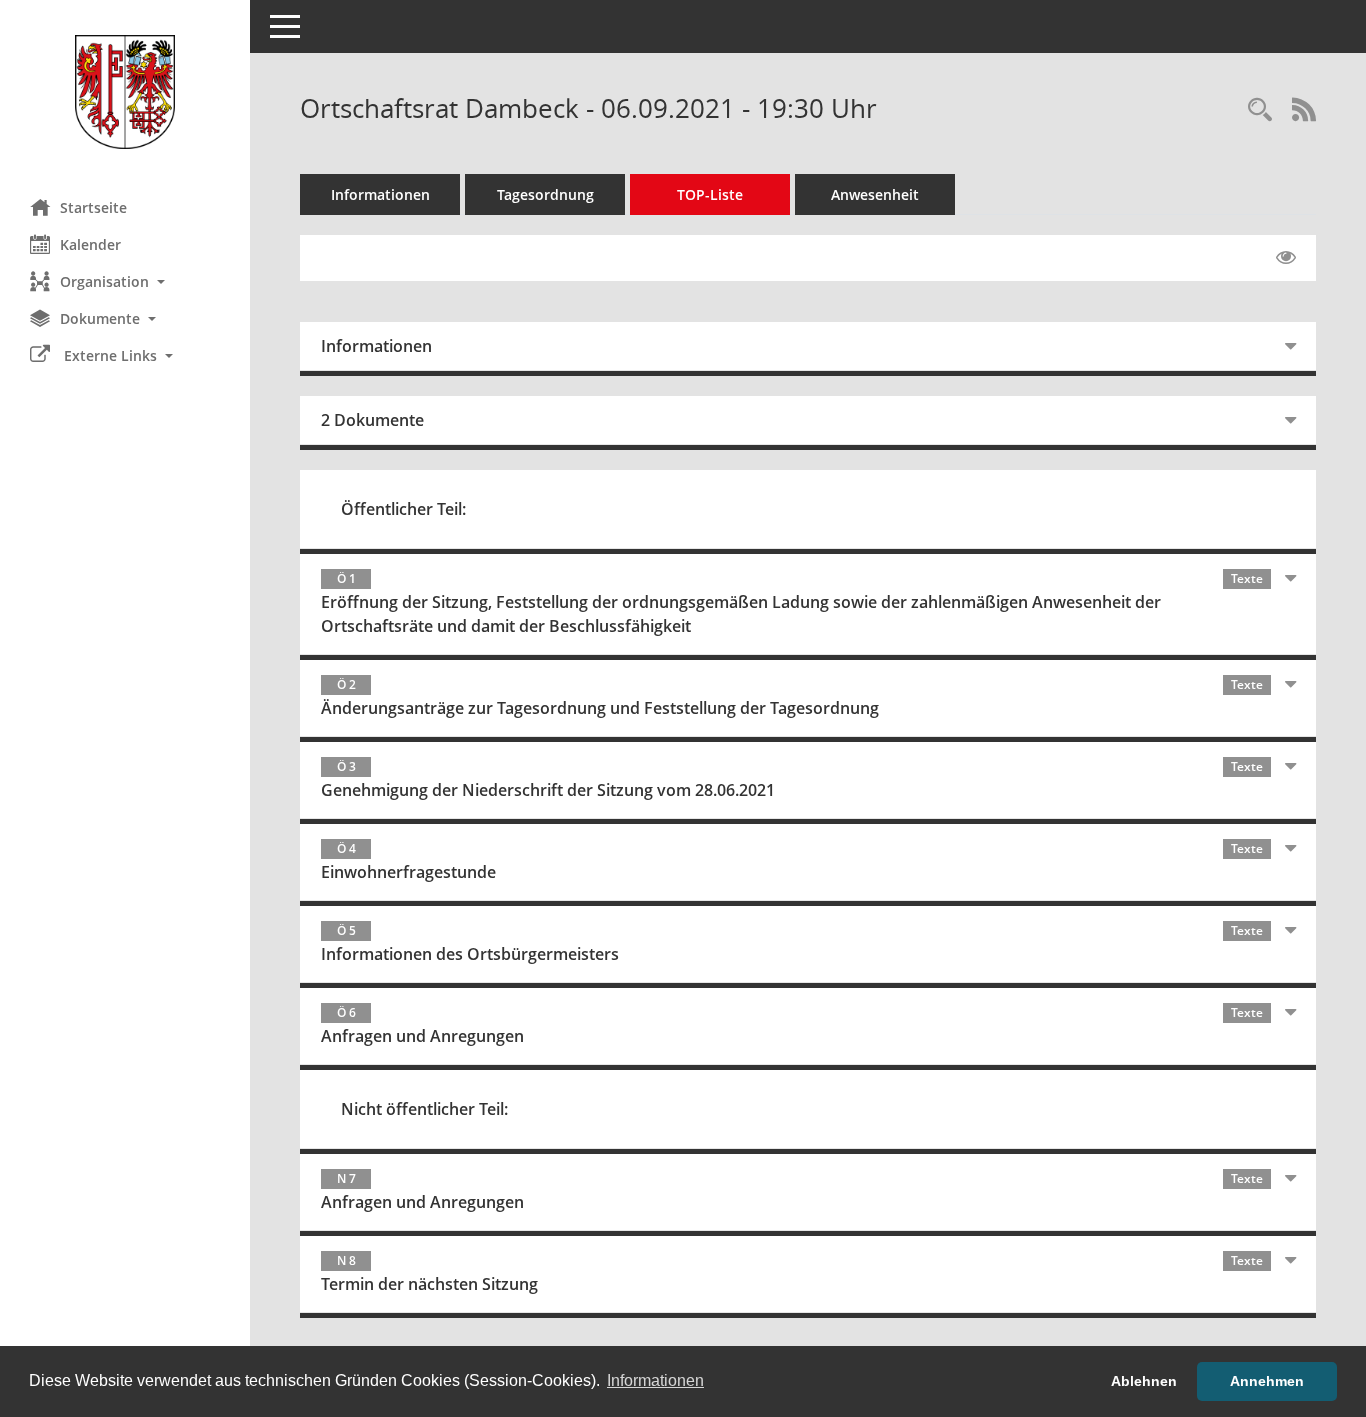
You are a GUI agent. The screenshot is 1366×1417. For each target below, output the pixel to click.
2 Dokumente (372, 420)
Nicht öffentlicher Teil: (424, 1109)
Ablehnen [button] (1144, 1381)
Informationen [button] (655, 1380)
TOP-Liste (710, 194)
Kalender (90, 244)
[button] (125, 281)
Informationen (380, 194)
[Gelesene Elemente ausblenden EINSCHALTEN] (1286, 258)
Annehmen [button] (1267, 1381)
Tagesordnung (545, 194)
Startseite (93, 207)
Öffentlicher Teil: (403, 509)
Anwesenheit (875, 194)
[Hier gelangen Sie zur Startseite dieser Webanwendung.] (125, 92)
